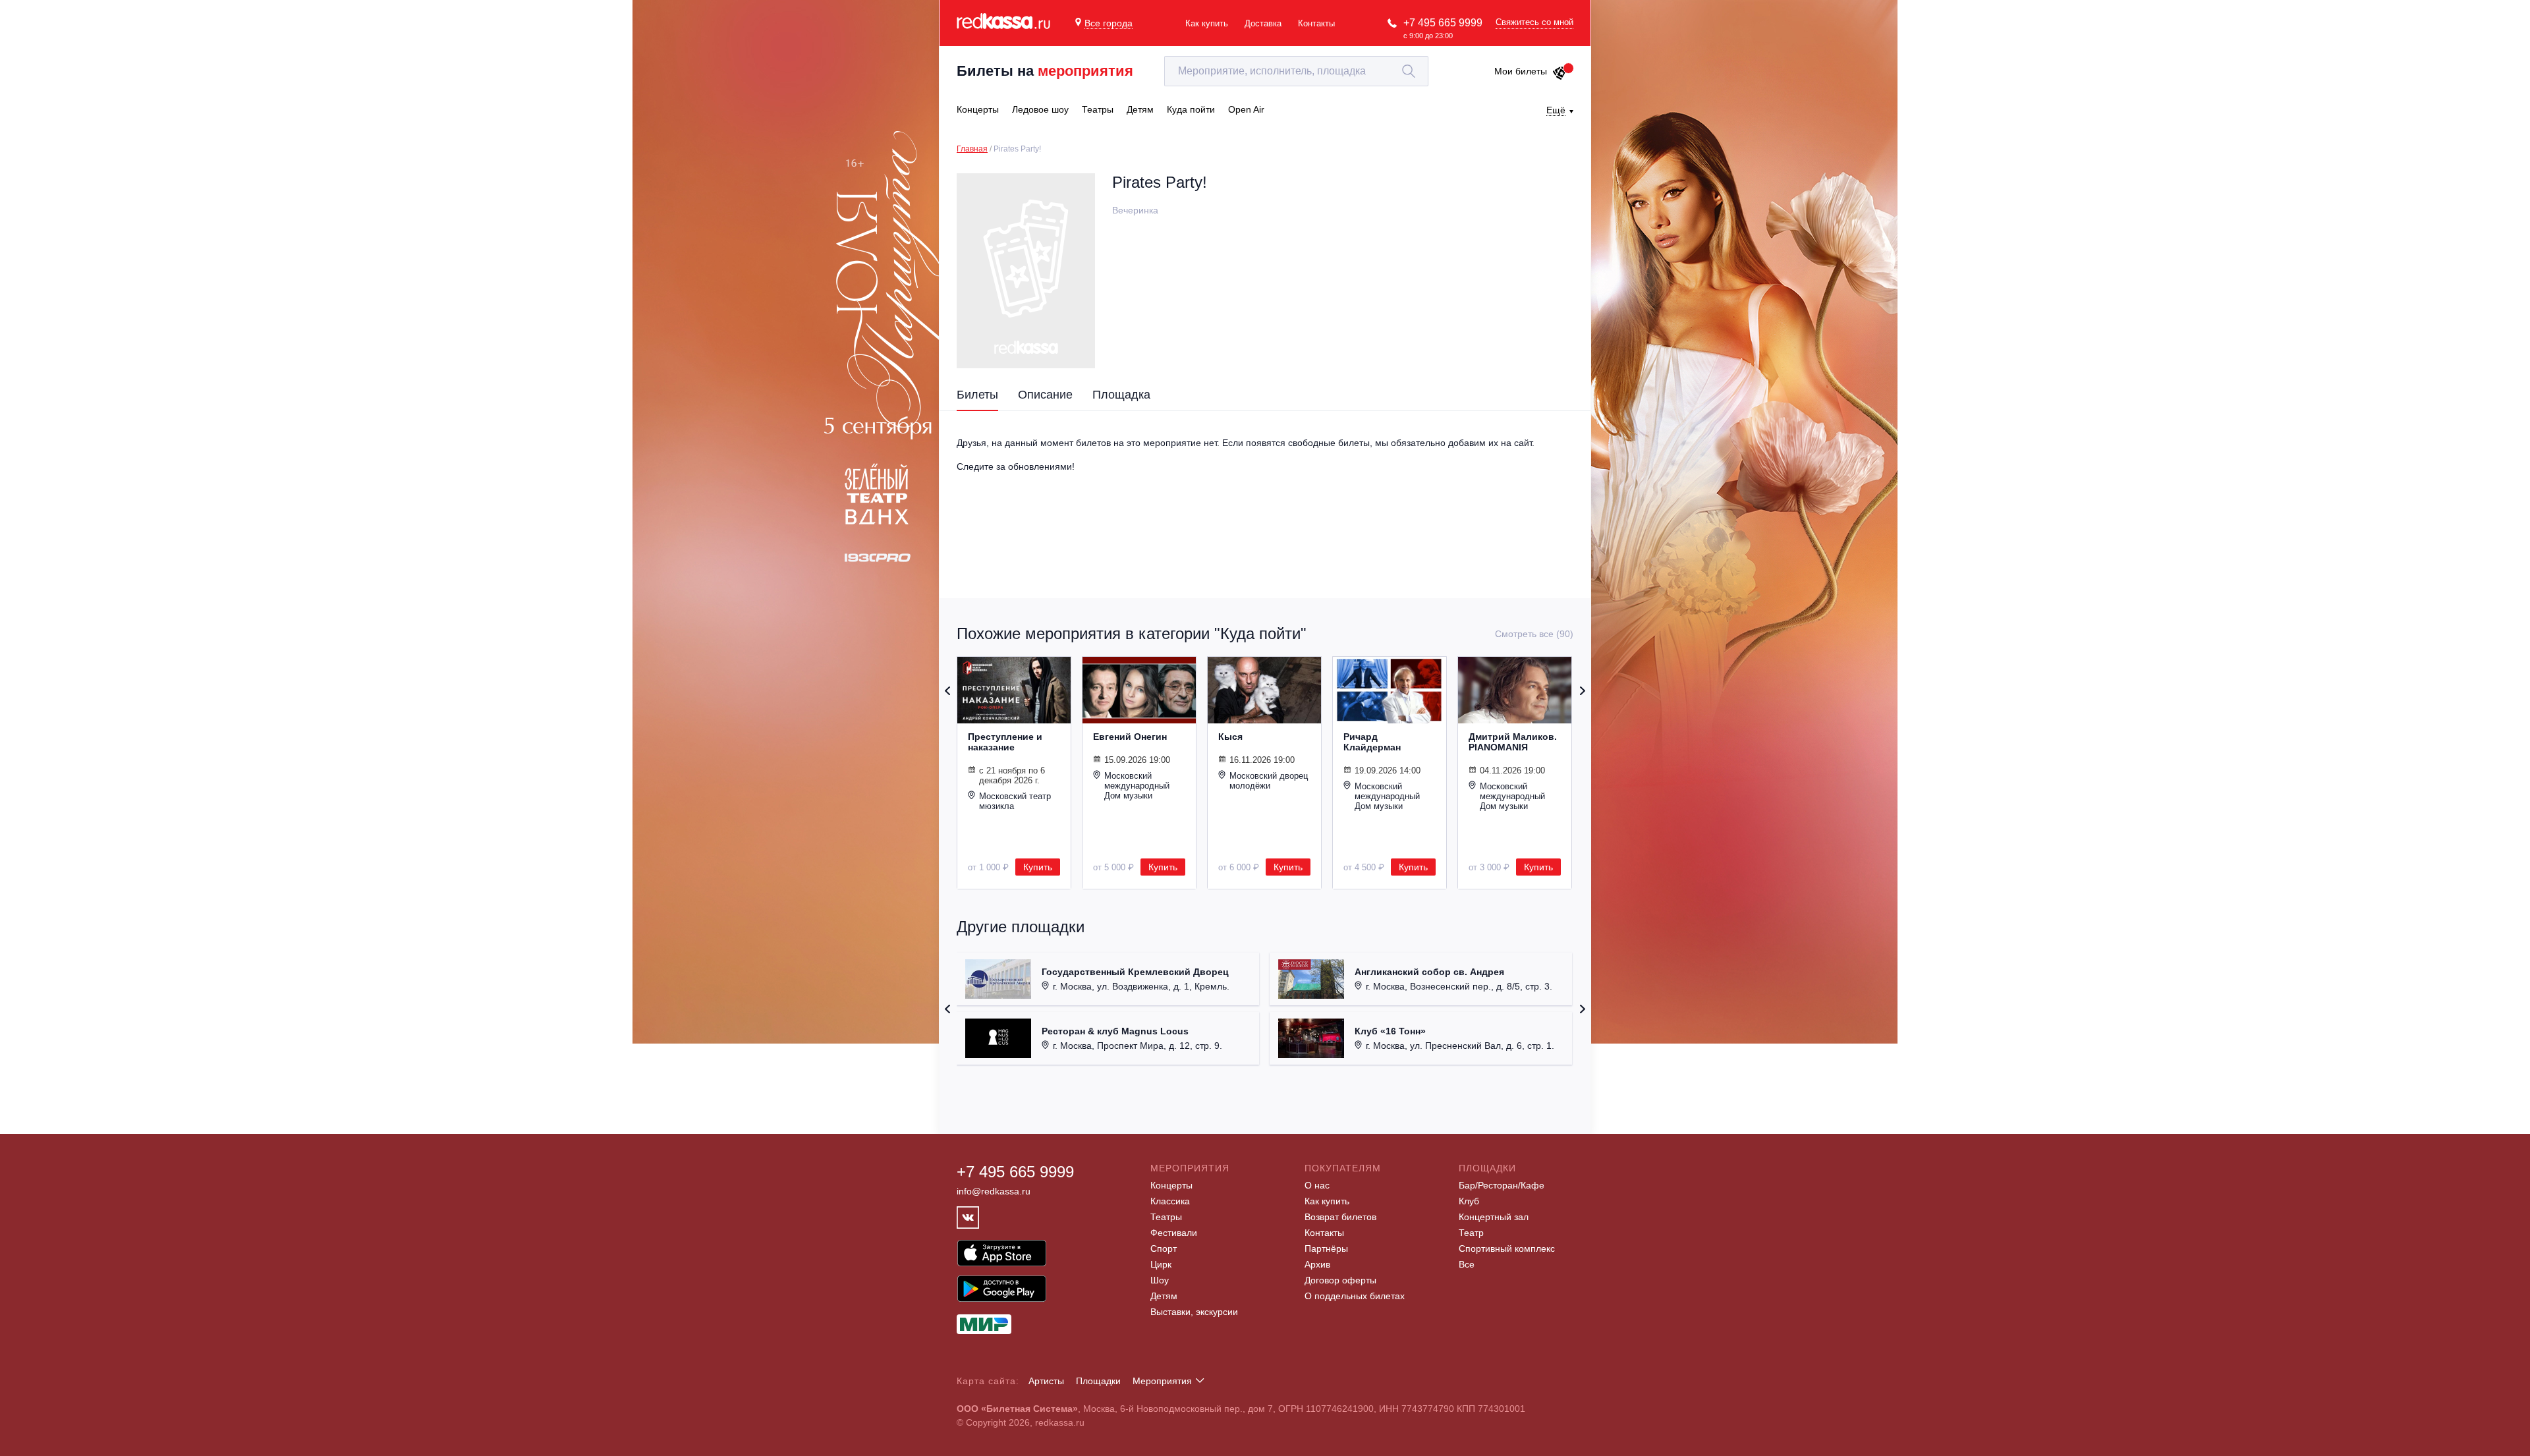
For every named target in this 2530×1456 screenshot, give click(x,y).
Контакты (1316, 23)
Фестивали (1174, 1233)
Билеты (977, 395)
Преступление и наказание (1005, 742)
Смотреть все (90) (1534, 634)
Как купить (1207, 23)
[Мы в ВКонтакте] (968, 1218)
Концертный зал (1494, 1217)
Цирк (1161, 1264)
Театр (1471, 1233)
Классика (1170, 1201)
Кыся (1230, 737)
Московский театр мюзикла (1015, 801)
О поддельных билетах (1355, 1296)
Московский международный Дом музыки (1137, 786)
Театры (1166, 1217)
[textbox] (1296, 71)
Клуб (1469, 1201)
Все (1467, 1264)
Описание (1045, 395)
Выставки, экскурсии (1194, 1312)
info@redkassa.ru (994, 1191)
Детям (1164, 1296)
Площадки (1098, 1381)
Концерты (1171, 1185)
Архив (1317, 1264)
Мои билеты (1521, 71)
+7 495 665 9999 (1443, 23)
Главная (972, 149)
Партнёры (1326, 1248)
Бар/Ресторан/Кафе (1502, 1185)
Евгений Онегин (1130, 737)
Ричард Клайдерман (1372, 742)
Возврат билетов (1340, 1217)
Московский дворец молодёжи (1269, 781)
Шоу (1160, 1280)
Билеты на (1045, 71)
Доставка (1263, 23)
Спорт (1164, 1248)
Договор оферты (1340, 1280)
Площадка (1121, 395)
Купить (1038, 867)
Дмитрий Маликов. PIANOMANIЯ (1513, 742)
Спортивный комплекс (1507, 1248)
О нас (1317, 1185)
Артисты (1046, 1381)
